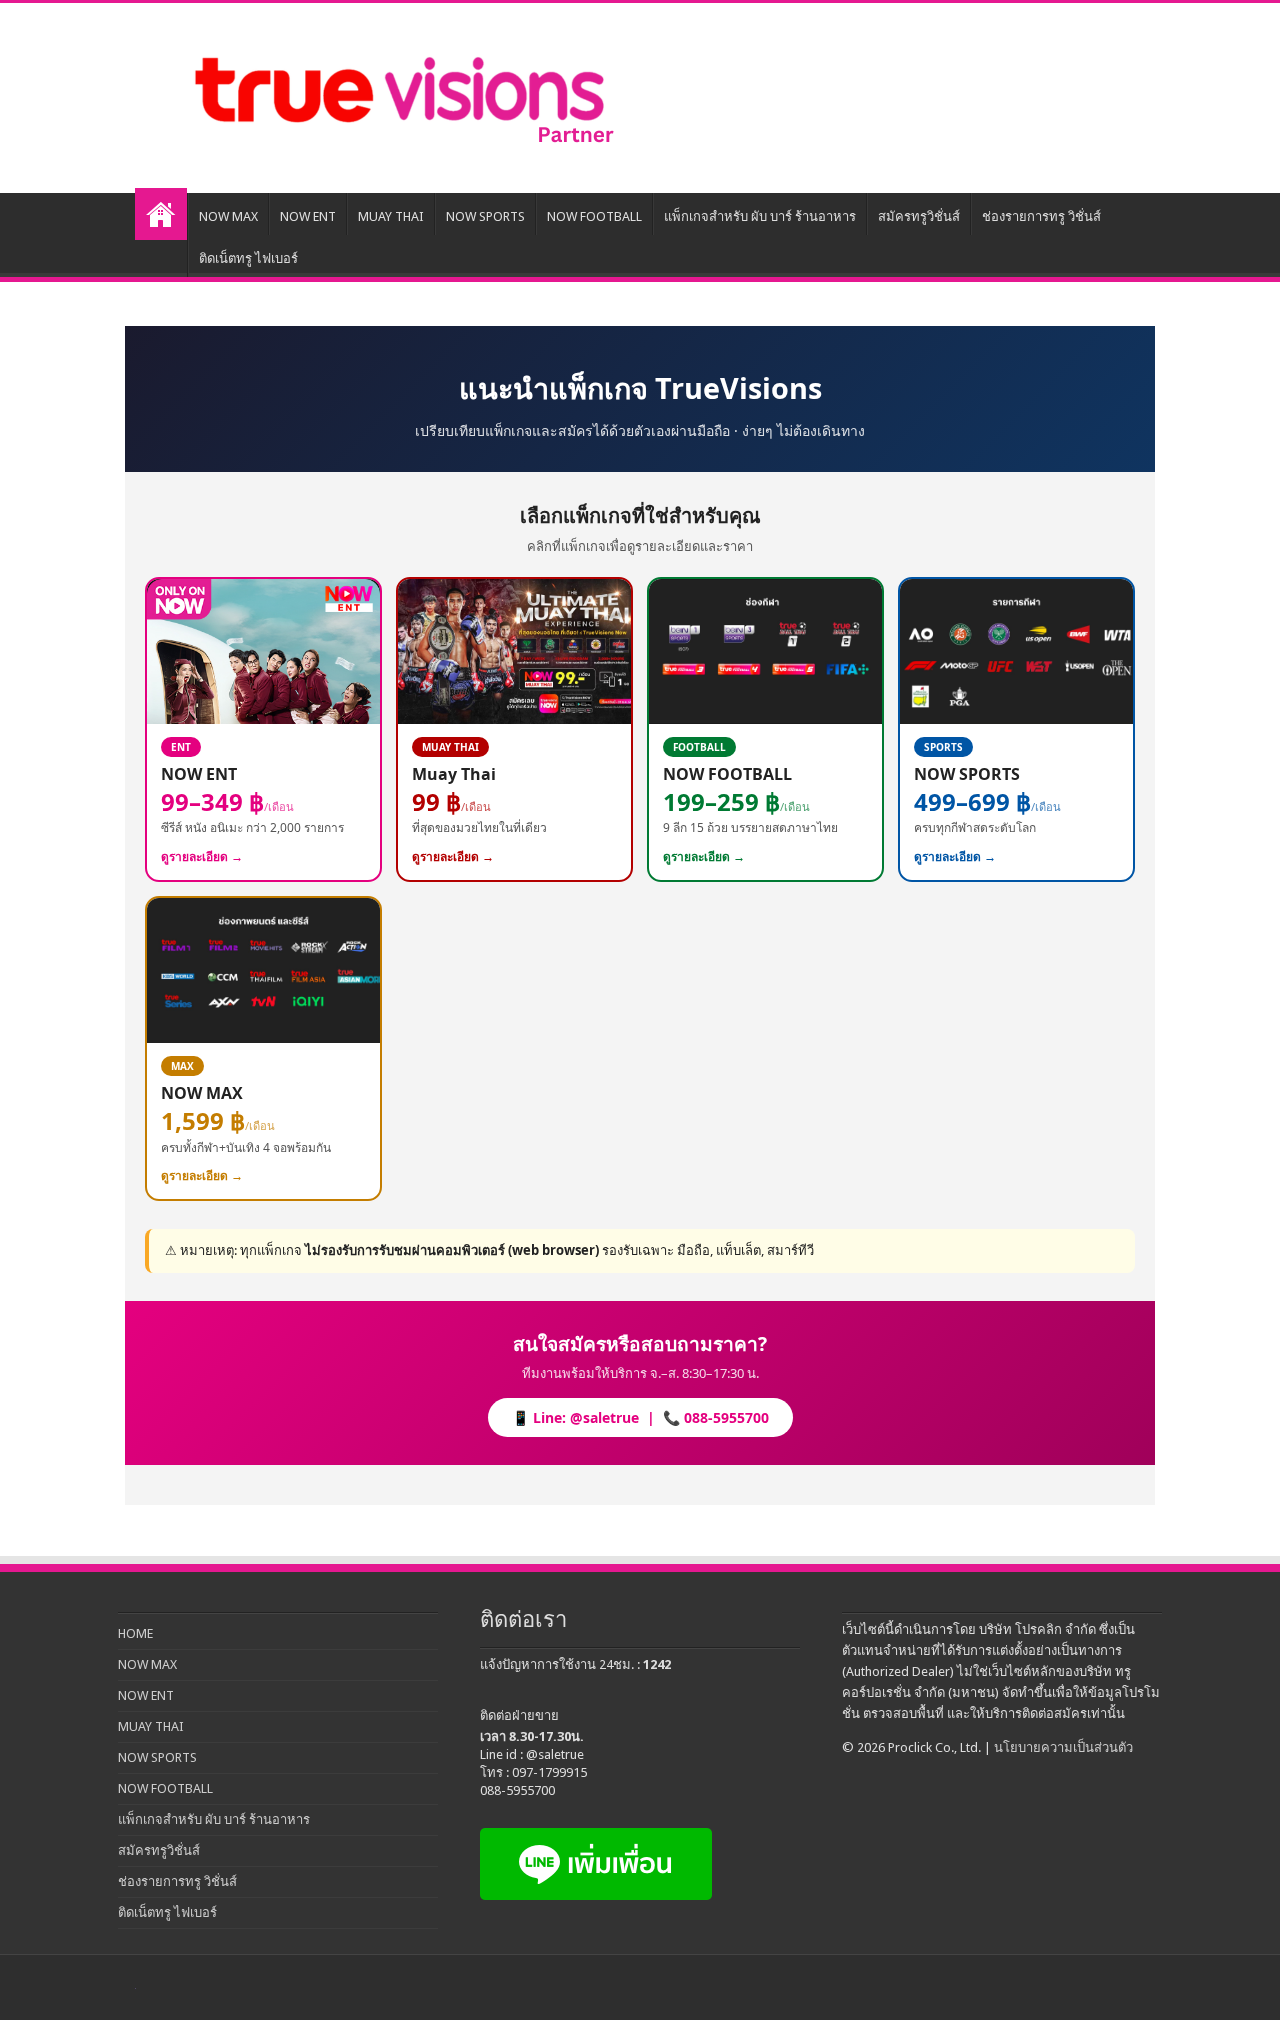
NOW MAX (228, 216)
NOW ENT (308, 216)
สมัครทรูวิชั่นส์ (919, 216)
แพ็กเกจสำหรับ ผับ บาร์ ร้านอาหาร (760, 216)
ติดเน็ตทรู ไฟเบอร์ (248, 258)
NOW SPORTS (485, 216)
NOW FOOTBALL (594, 216)
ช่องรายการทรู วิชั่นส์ (1041, 216)
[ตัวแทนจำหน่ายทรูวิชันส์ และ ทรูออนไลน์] (400, 94)
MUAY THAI (391, 216)
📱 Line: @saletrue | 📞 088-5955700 (640, 1417)
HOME (161, 214)
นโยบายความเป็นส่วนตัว (1063, 1747)
